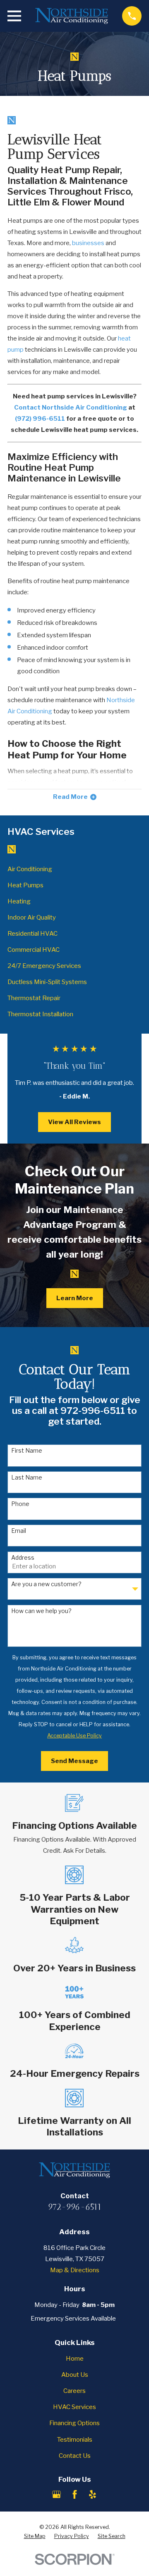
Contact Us (75, 2456)
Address (23, 1558)
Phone (20, 1504)
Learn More (75, 1298)
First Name (27, 1451)
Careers (74, 2391)
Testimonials (75, 2440)
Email (19, 1531)
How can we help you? (41, 1611)
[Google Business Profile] (56, 2494)
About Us (75, 2375)
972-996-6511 (75, 2207)
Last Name (27, 1477)
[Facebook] (75, 2494)
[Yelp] (93, 2494)
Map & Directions (75, 2270)
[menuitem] (74, 869)
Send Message (74, 1761)
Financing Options (74, 2423)
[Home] (72, 16)
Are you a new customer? (46, 1584)
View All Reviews (74, 1122)
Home (75, 2359)
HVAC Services (74, 2407)
